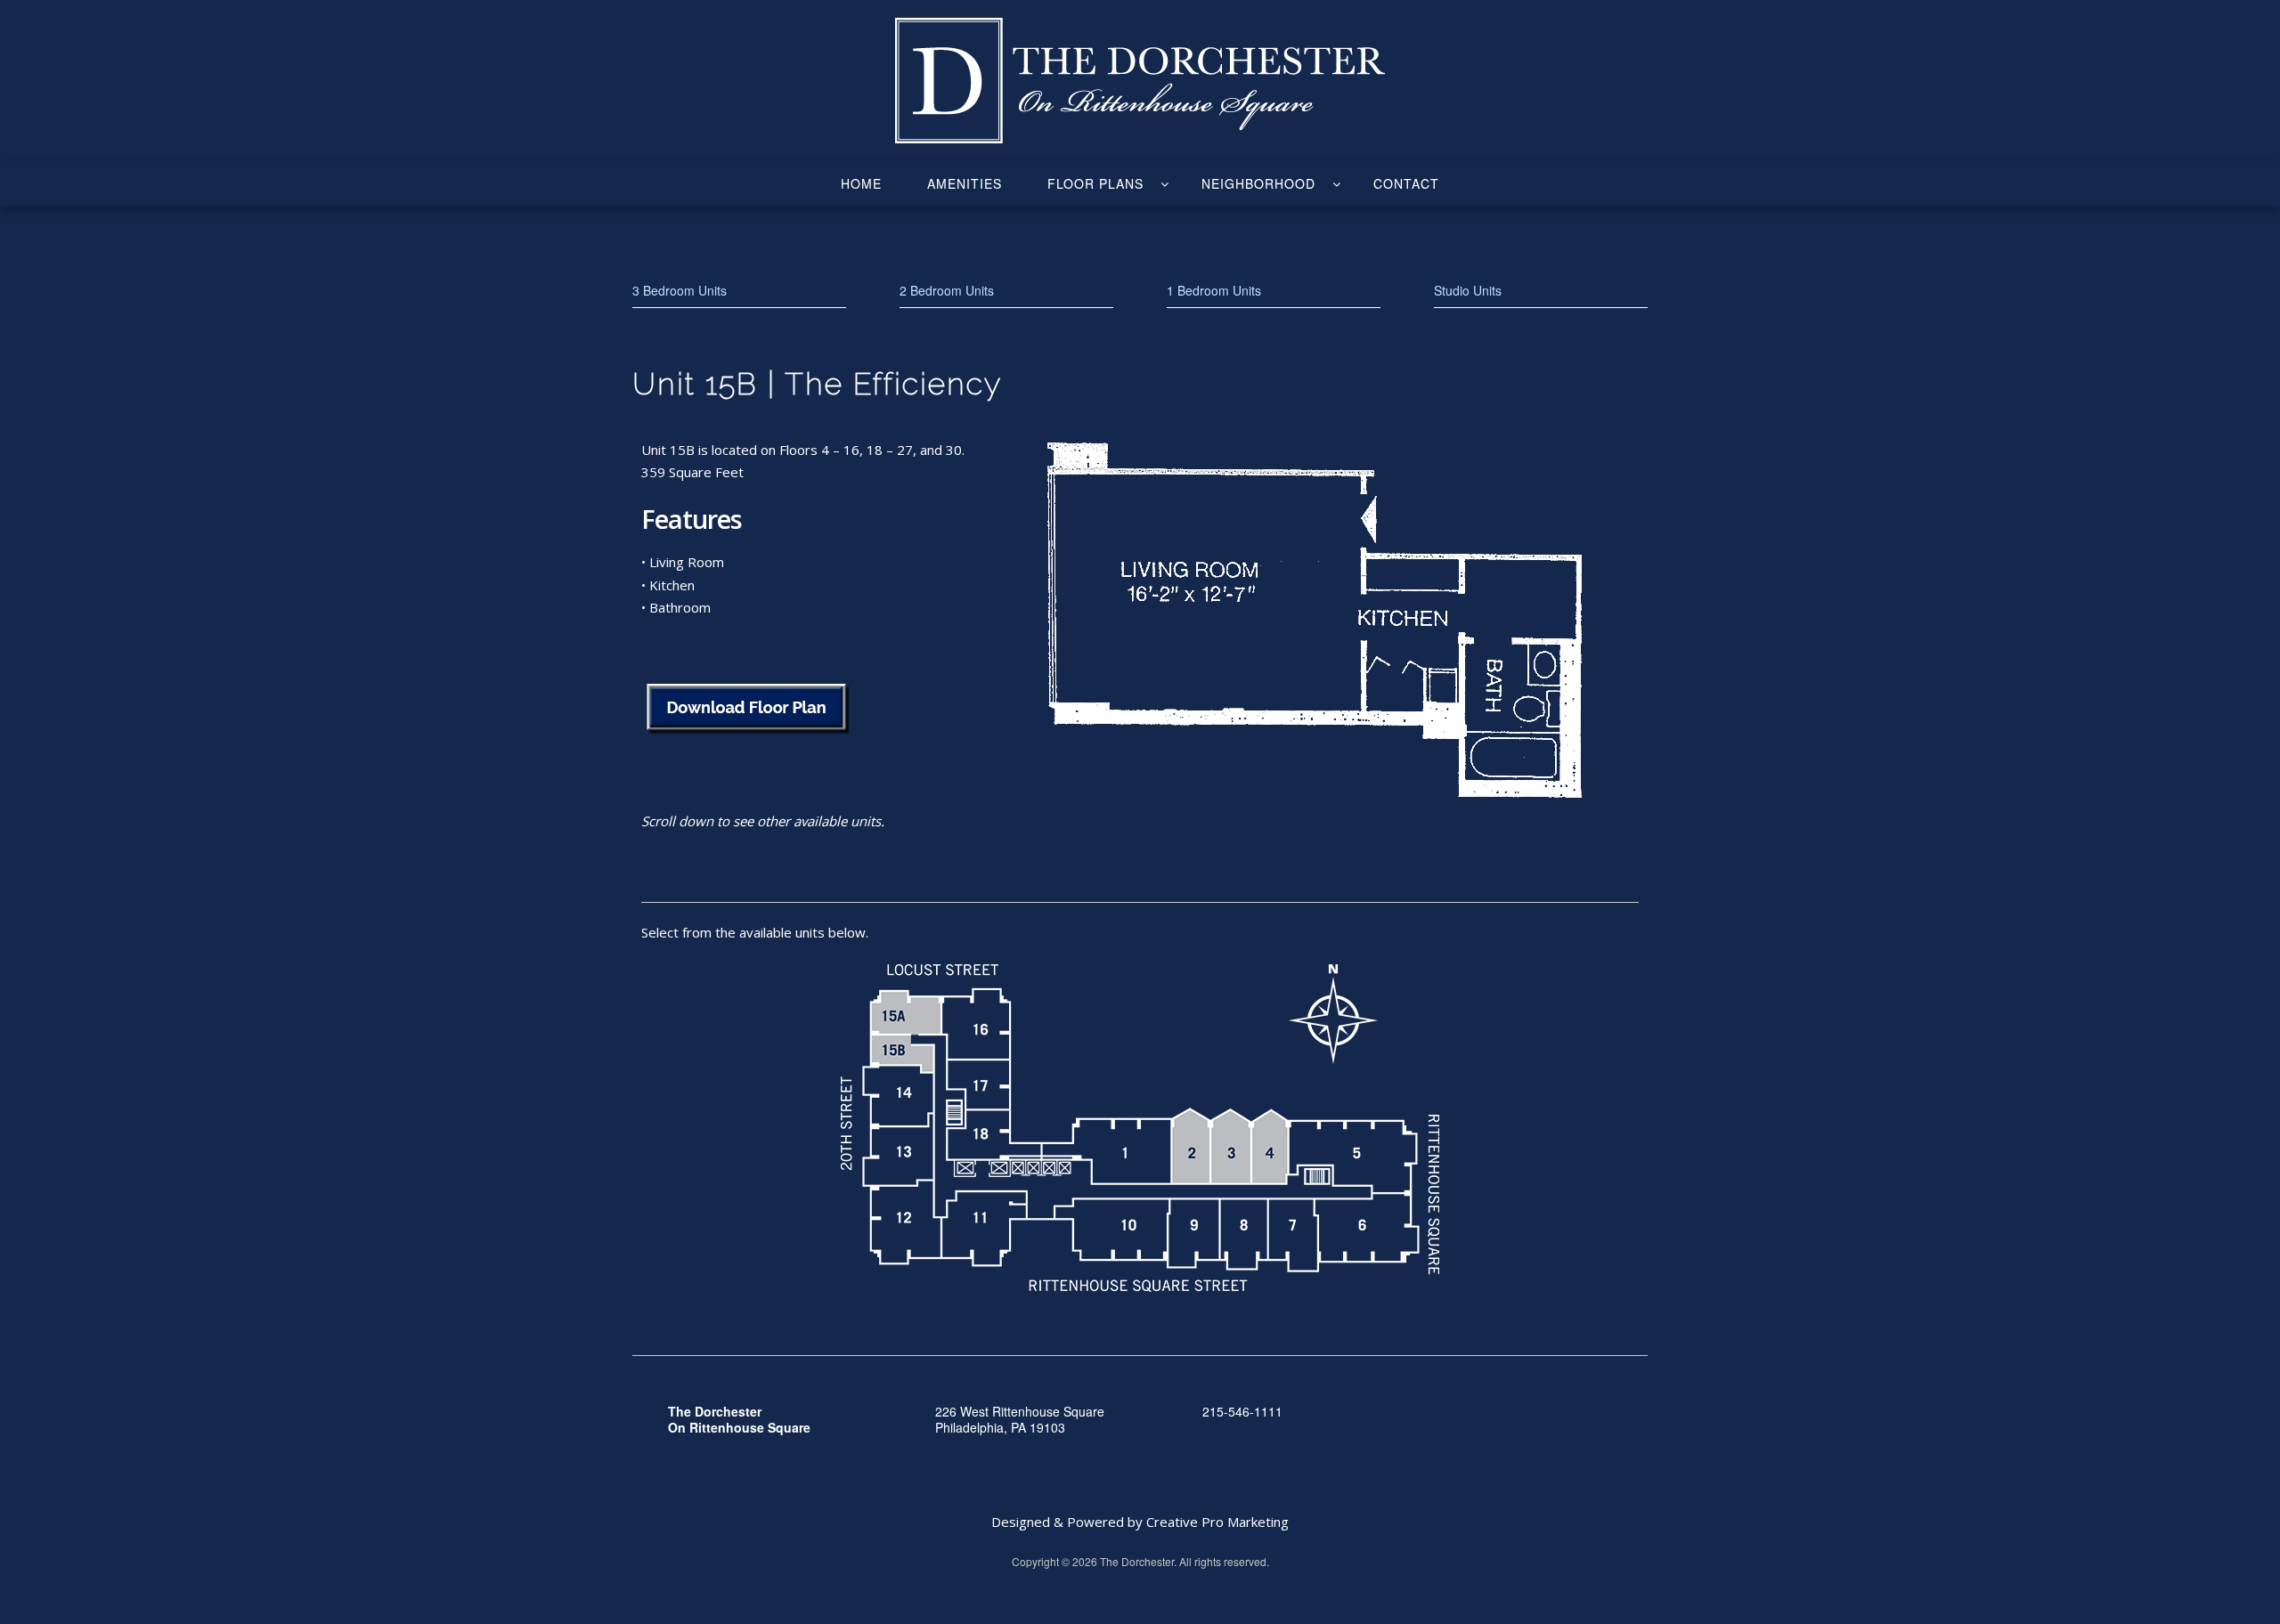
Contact (1406, 183)
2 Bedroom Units (947, 290)
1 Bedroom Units (1214, 290)
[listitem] (905, 1013)
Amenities (965, 183)
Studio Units (1468, 290)
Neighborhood (1258, 183)
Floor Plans (1095, 183)
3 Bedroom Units (680, 290)
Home (861, 183)
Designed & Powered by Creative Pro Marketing (1140, 1522)
